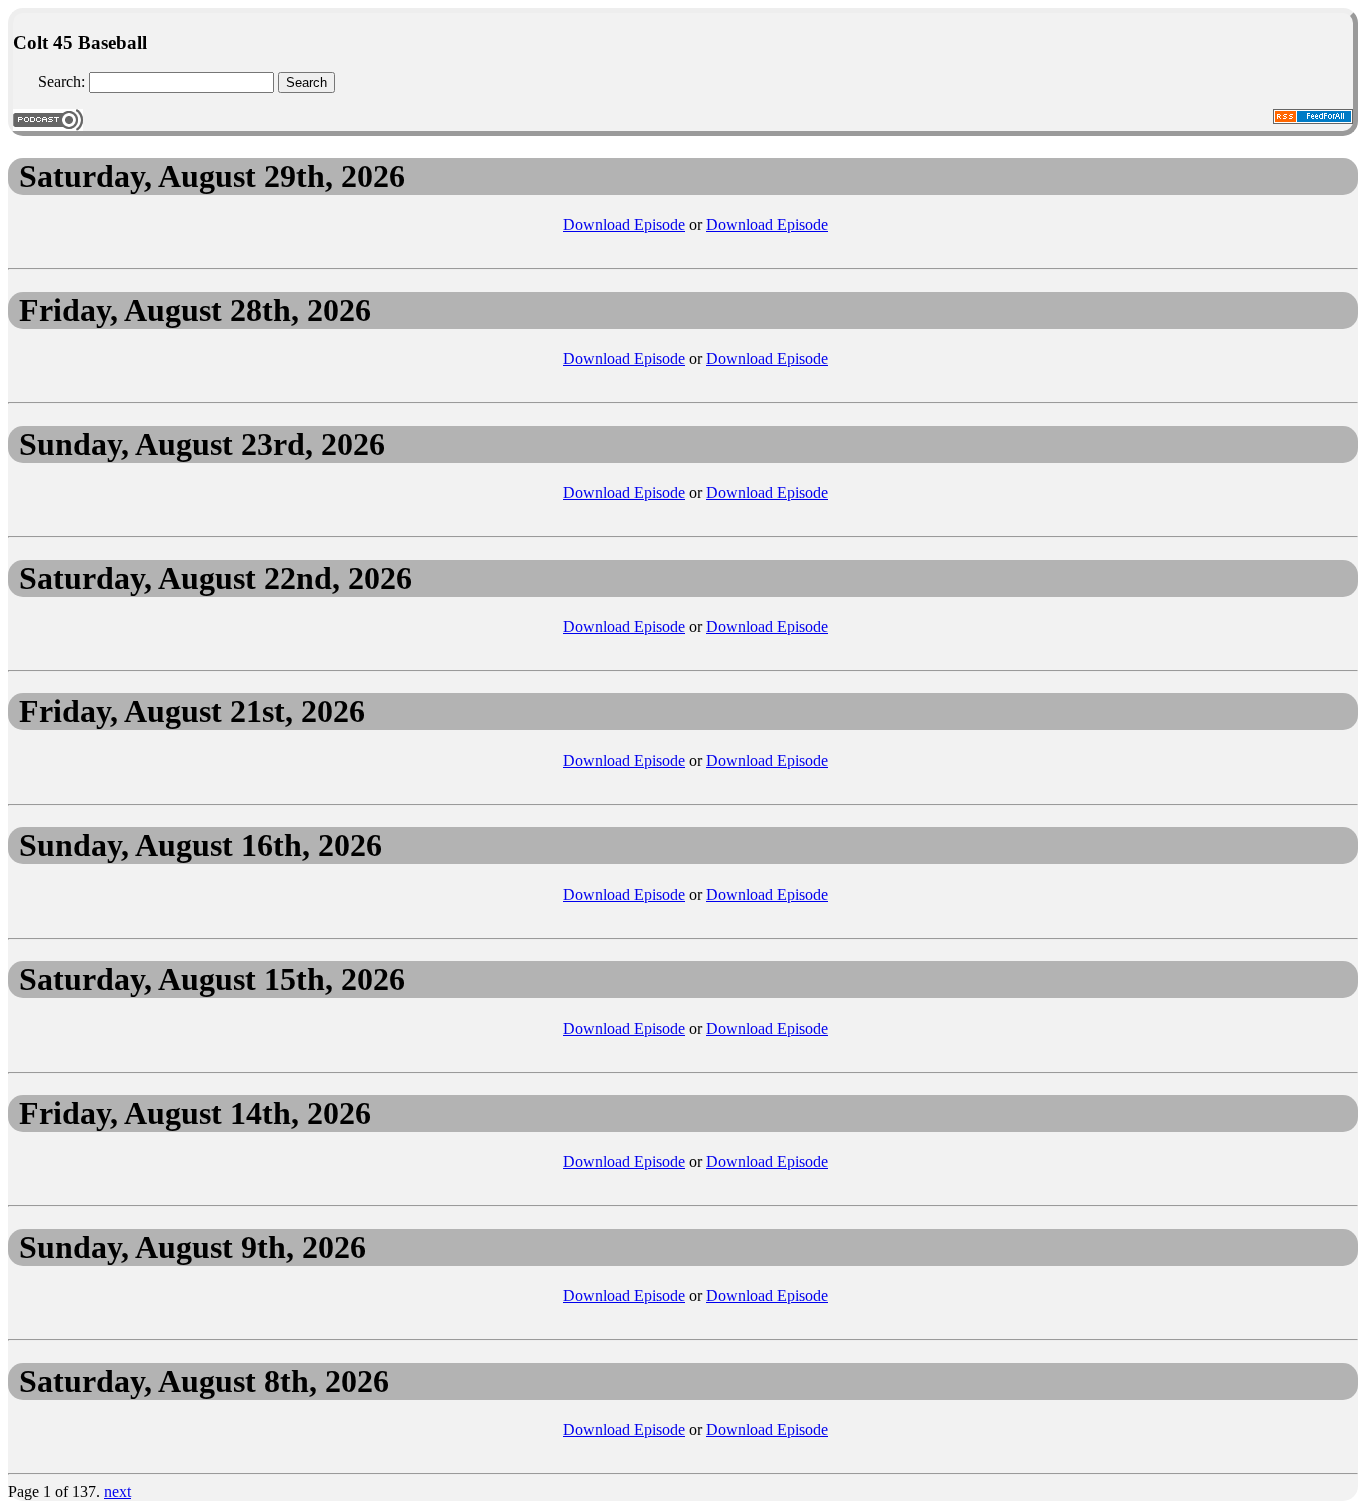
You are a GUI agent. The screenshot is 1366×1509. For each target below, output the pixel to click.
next (117, 1491)
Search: (61, 81)
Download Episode (624, 224)
